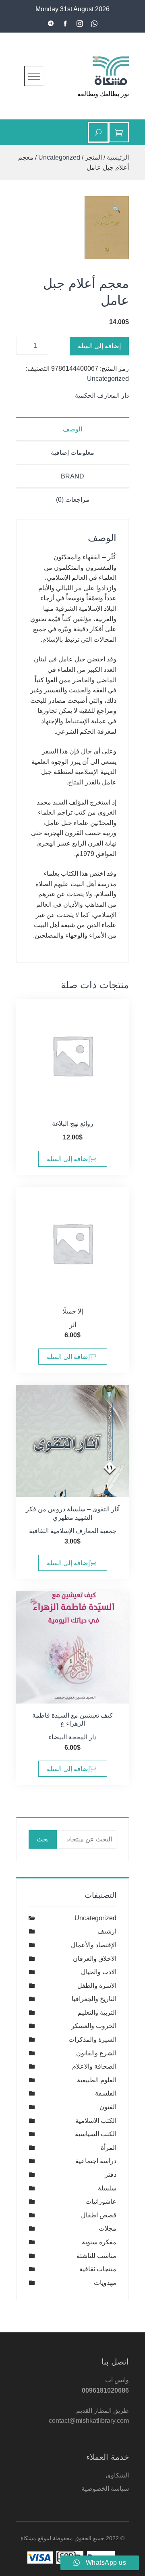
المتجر (93, 157)
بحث (43, 1839)
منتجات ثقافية (98, 2269)
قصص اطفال (99, 2215)
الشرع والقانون (96, 2053)
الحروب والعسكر (94, 2026)
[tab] (72, 429)
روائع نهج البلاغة (73, 1124)
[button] (117, 209)
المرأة (109, 2148)
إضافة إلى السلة (99, 346)
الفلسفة (106, 2093)
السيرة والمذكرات (92, 2039)
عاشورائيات (101, 2201)
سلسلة (107, 2188)
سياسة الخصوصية (105, 2489)
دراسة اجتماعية (96, 2161)
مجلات (108, 2228)
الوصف (72, 429)
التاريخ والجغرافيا (94, 1999)
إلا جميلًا (73, 1311)
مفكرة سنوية (99, 2242)
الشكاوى (117, 2475)
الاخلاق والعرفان (95, 1959)
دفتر (111, 2175)
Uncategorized (59, 157)
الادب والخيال (99, 1972)
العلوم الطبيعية (97, 2080)
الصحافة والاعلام (94, 2066)
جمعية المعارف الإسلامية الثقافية (73, 1531)
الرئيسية (118, 157)
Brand (72, 476)
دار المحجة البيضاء (72, 1737)
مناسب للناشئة (96, 2256)
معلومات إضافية (72, 453)
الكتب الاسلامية (96, 2121)
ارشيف (107, 1931)
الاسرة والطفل (97, 1986)
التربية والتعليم (97, 2013)
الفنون (108, 2107)
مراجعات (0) (73, 500)
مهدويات (105, 2283)
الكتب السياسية (96, 2134)
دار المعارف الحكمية (102, 395)
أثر (73, 1325)
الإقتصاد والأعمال (94, 1945)
